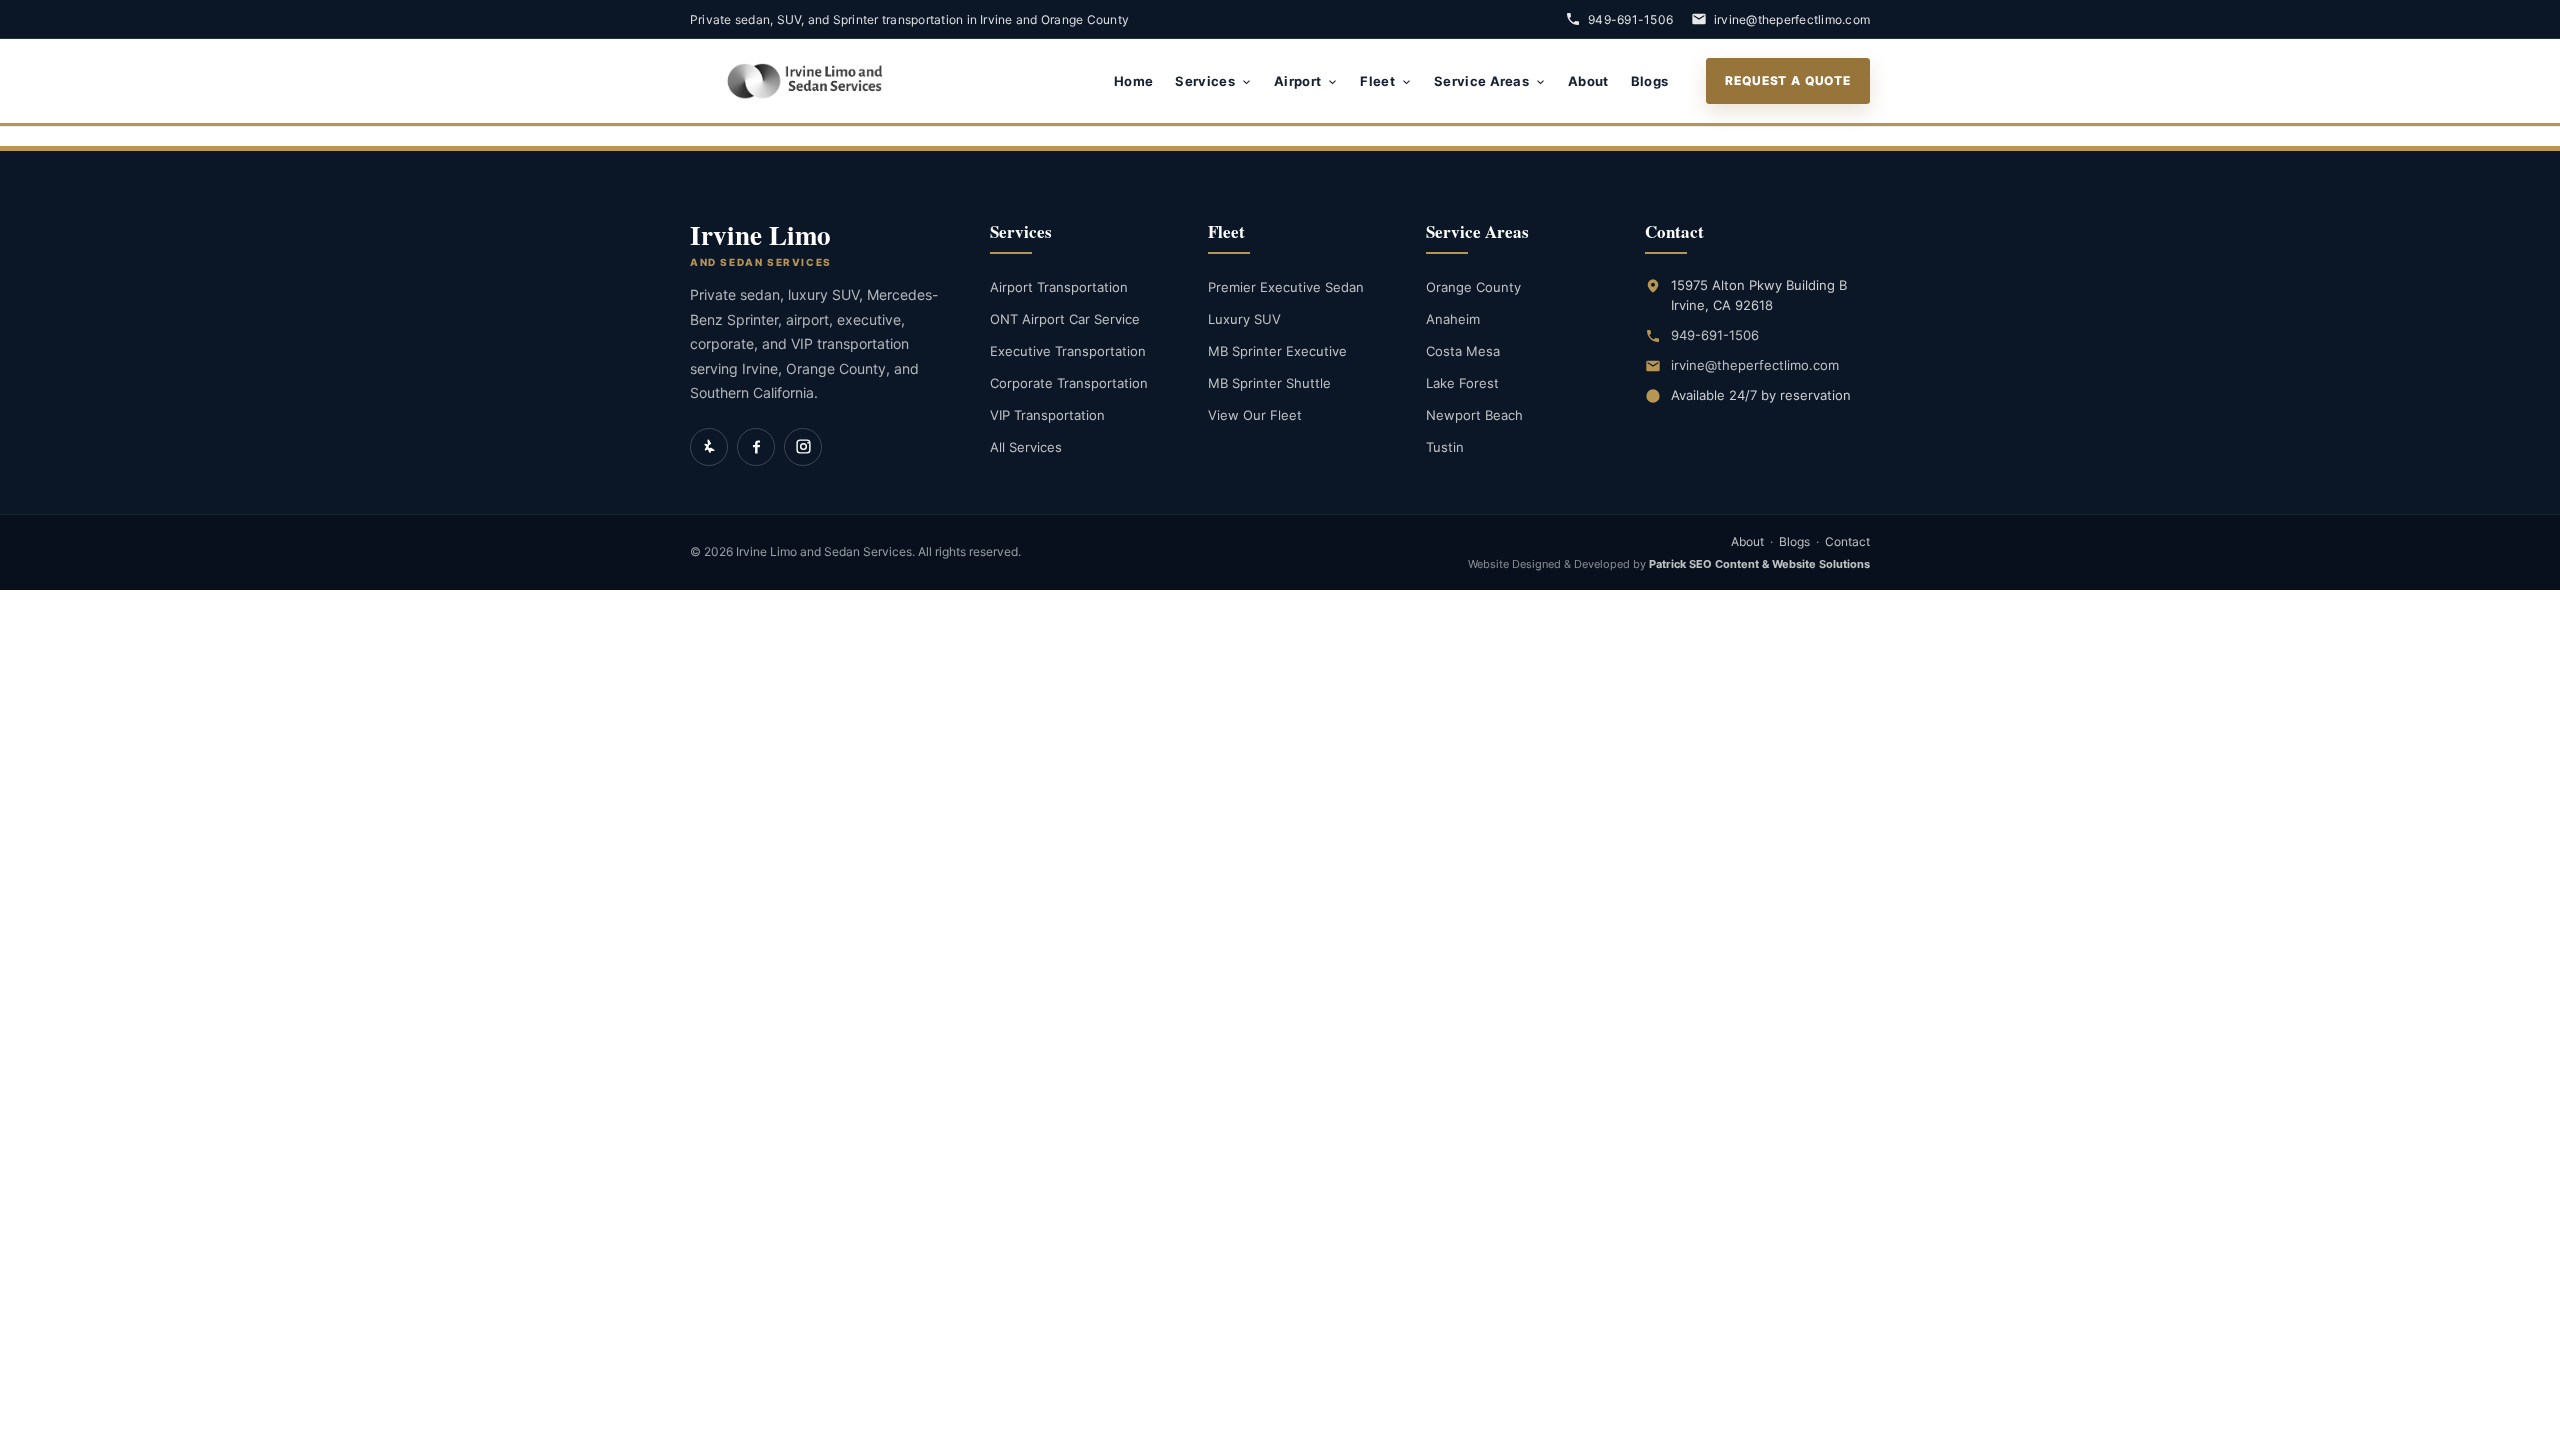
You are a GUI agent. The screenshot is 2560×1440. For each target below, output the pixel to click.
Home (1133, 81)
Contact (1847, 541)
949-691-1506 (1630, 19)
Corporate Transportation (1069, 383)
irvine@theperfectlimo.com (1792, 19)
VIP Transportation (1047, 415)
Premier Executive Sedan (1286, 287)
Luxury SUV (1244, 319)
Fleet (1377, 81)
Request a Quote (1788, 80)
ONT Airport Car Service (1065, 319)
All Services (1026, 447)
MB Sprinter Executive (1277, 351)
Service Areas (1481, 81)
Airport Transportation (1059, 287)
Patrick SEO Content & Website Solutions (1759, 564)
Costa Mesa (1463, 351)
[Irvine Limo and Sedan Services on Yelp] (709, 447)
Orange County (1473, 287)
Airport (1297, 81)
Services (1205, 81)
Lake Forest (1462, 383)
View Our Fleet (1255, 415)
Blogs (1650, 81)
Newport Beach (1474, 415)
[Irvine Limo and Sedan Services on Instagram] (803, 447)
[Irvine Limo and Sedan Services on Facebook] (756, 447)
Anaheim (1453, 319)
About (1588, 81)
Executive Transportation (1068, 351)
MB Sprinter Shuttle (1269, 383)
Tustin (1445, 447)
